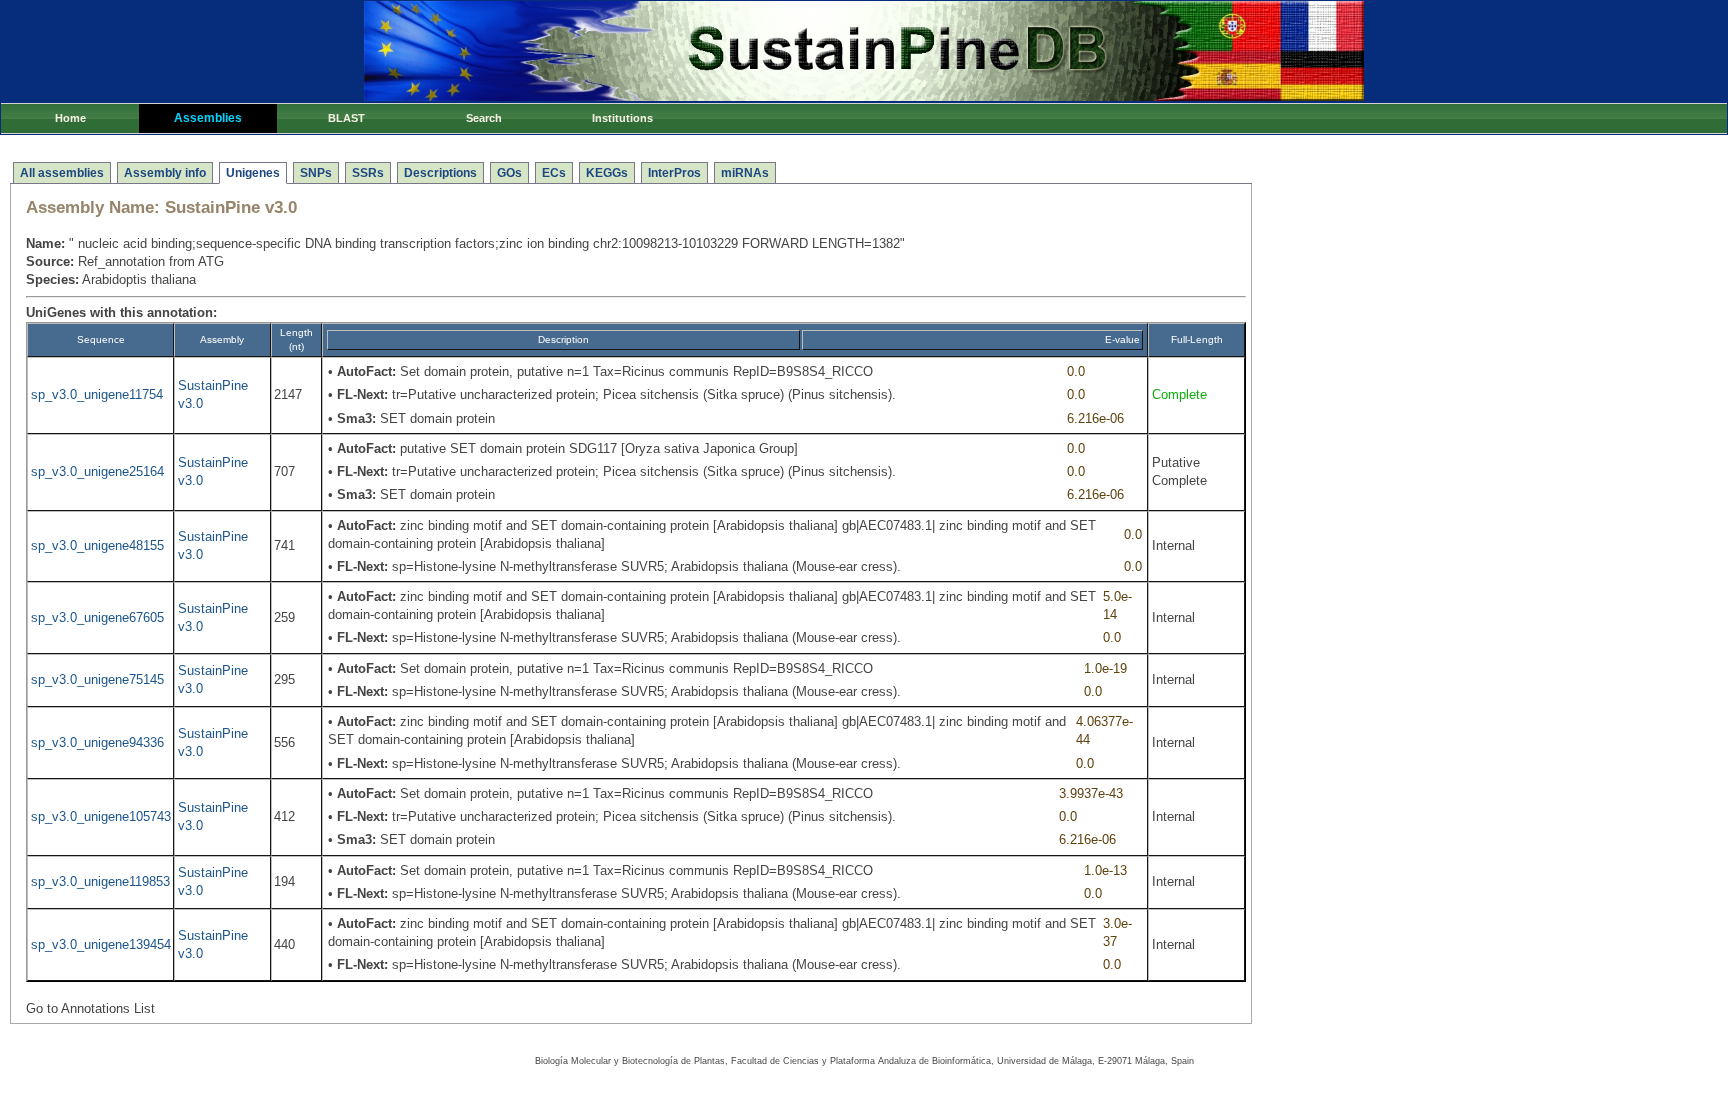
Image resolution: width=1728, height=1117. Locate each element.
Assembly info (165, 173)
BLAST (346, 118)
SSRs (368, 173)
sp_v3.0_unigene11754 (97, 394)
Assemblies (208, 118)
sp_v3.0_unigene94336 (97, 742)
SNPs (316, 173)
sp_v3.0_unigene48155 (97, 545)
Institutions (622, 118)
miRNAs (745, 173)
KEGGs (607, 173)
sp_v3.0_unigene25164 (97, 471)
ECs (554, 173)
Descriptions (440, 173)
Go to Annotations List (90, 1008)
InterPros (674, 173)
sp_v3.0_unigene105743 (101, 816)
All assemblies (62, 173)
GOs (509, 173)
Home (70, 118)
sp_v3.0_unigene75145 (97, 679)
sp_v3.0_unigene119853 (100, 881)
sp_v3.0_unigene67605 (97, 617)
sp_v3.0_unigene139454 (101, 944)
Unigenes (253, 173)
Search (484, 118)
